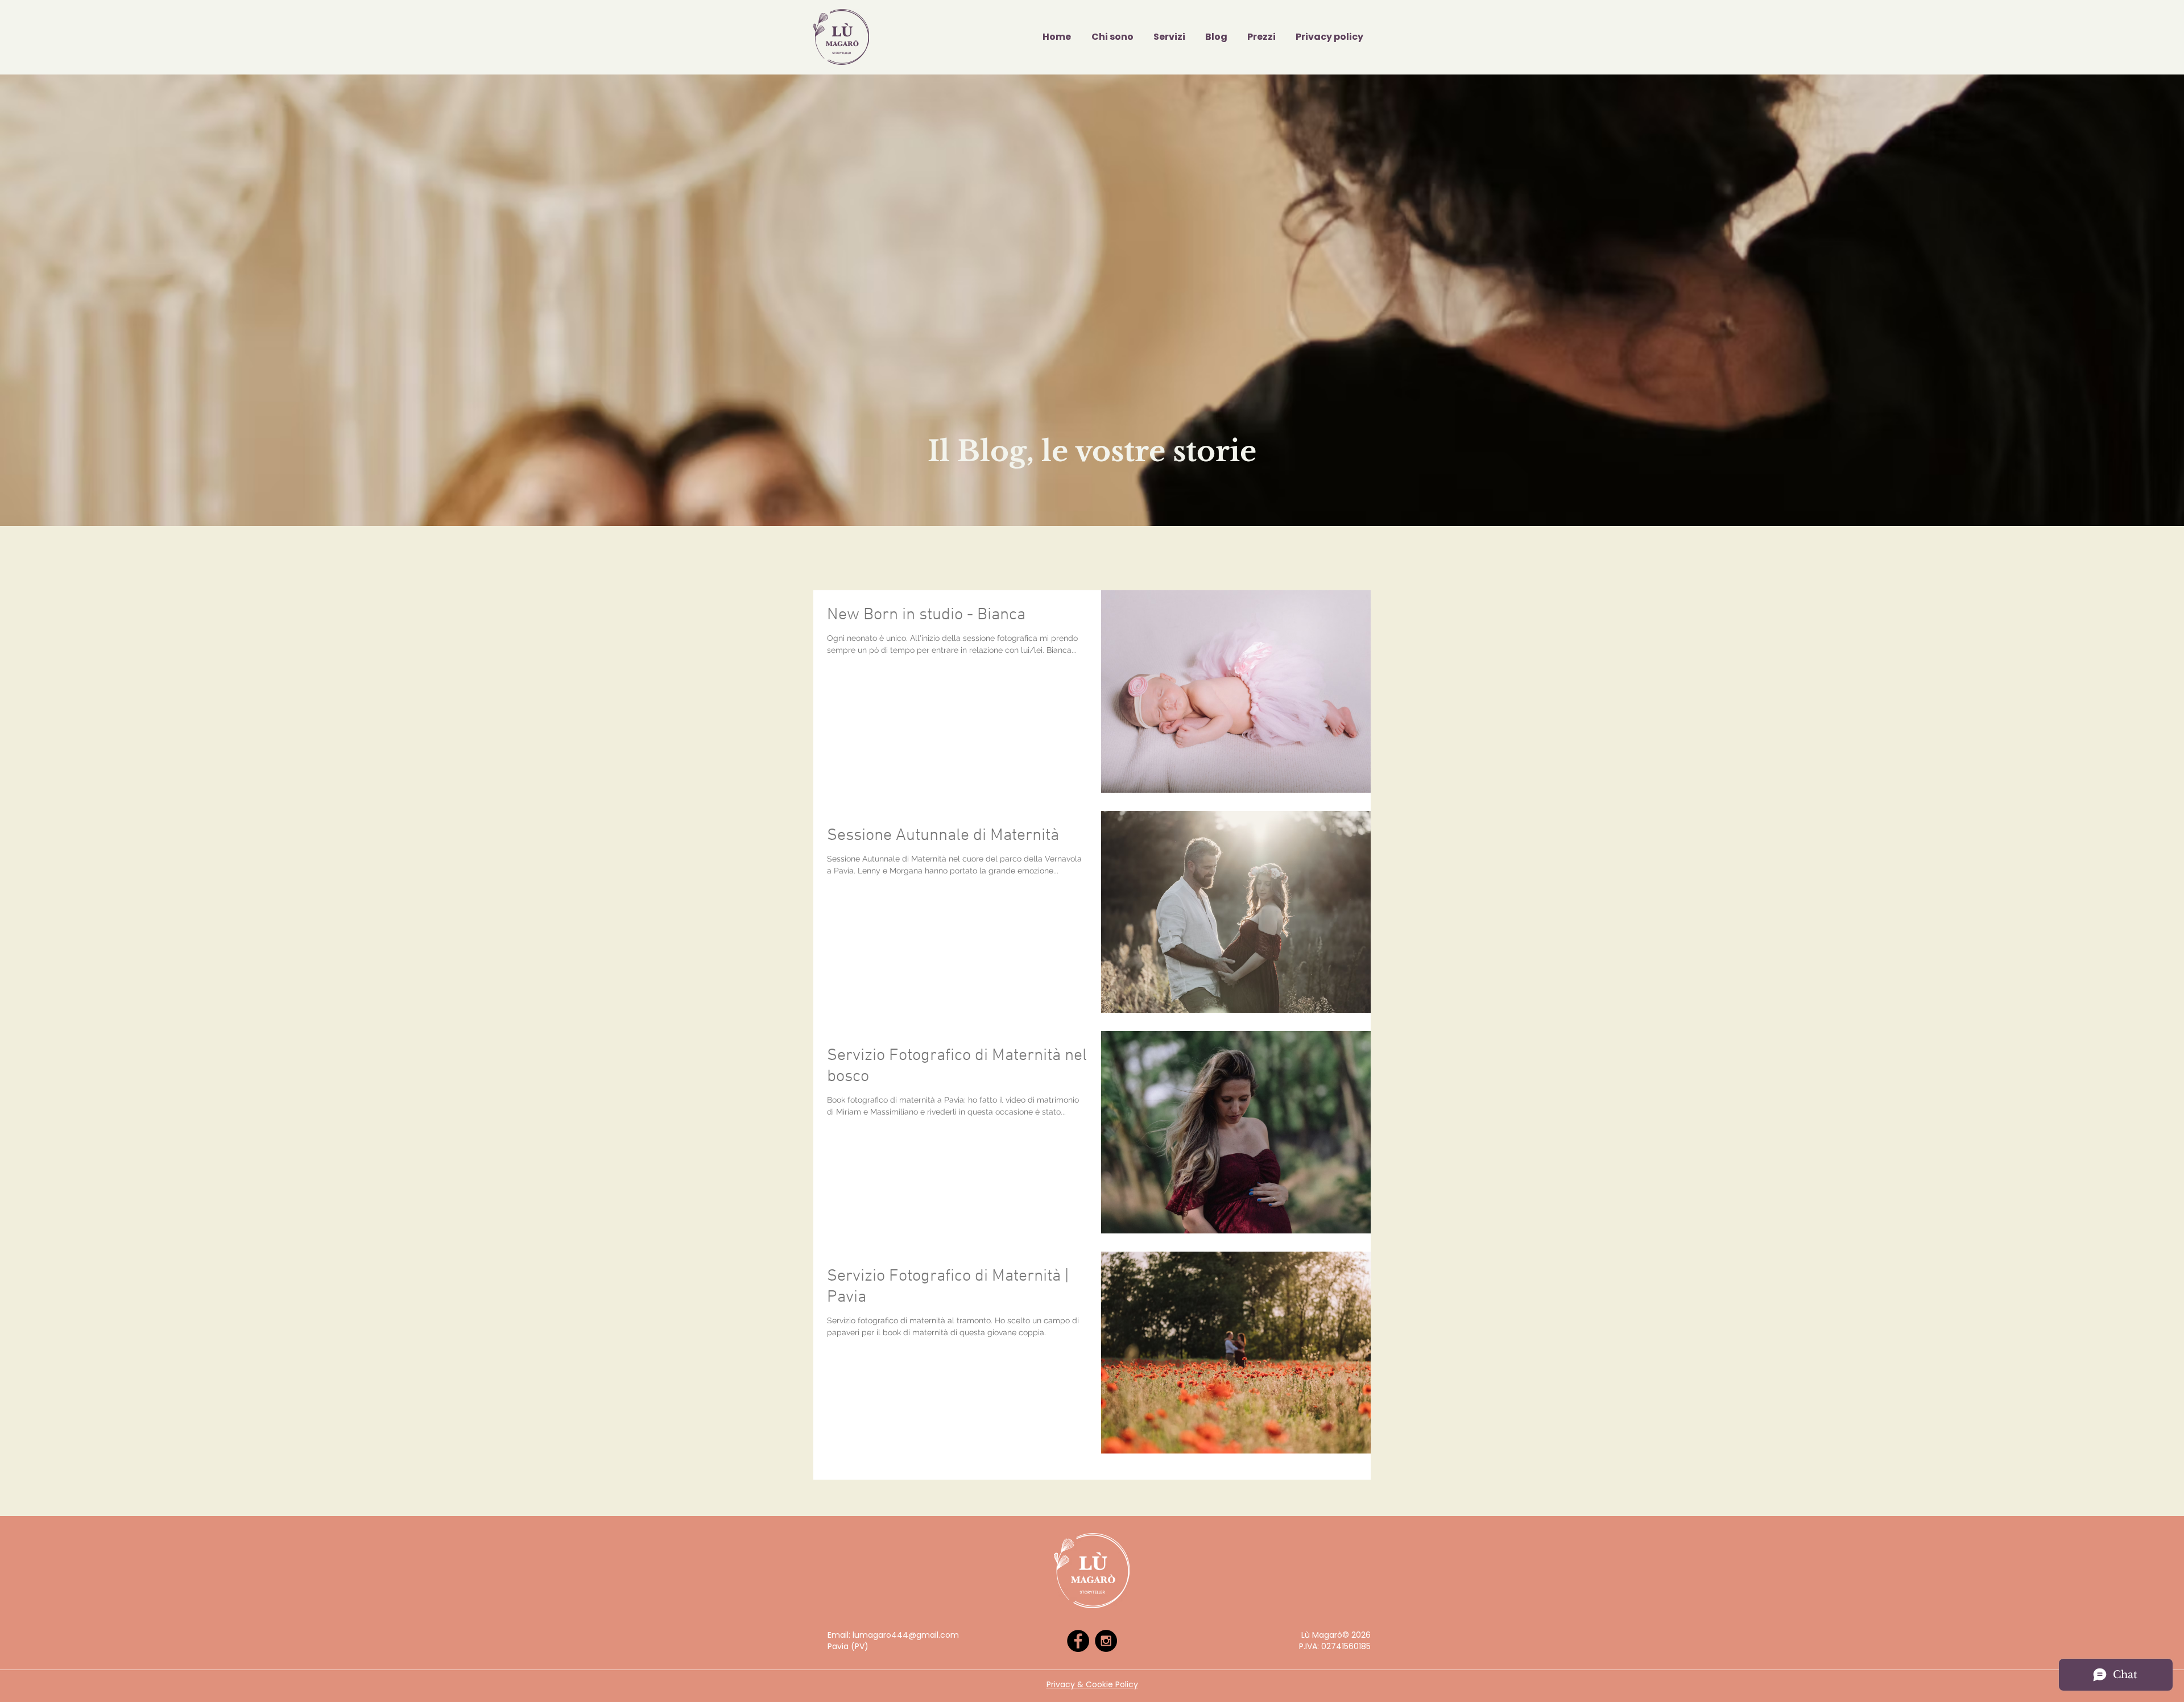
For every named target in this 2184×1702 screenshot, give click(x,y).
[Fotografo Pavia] (1078, 1641)
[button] (1167, 37)
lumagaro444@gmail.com (906, 1635)
